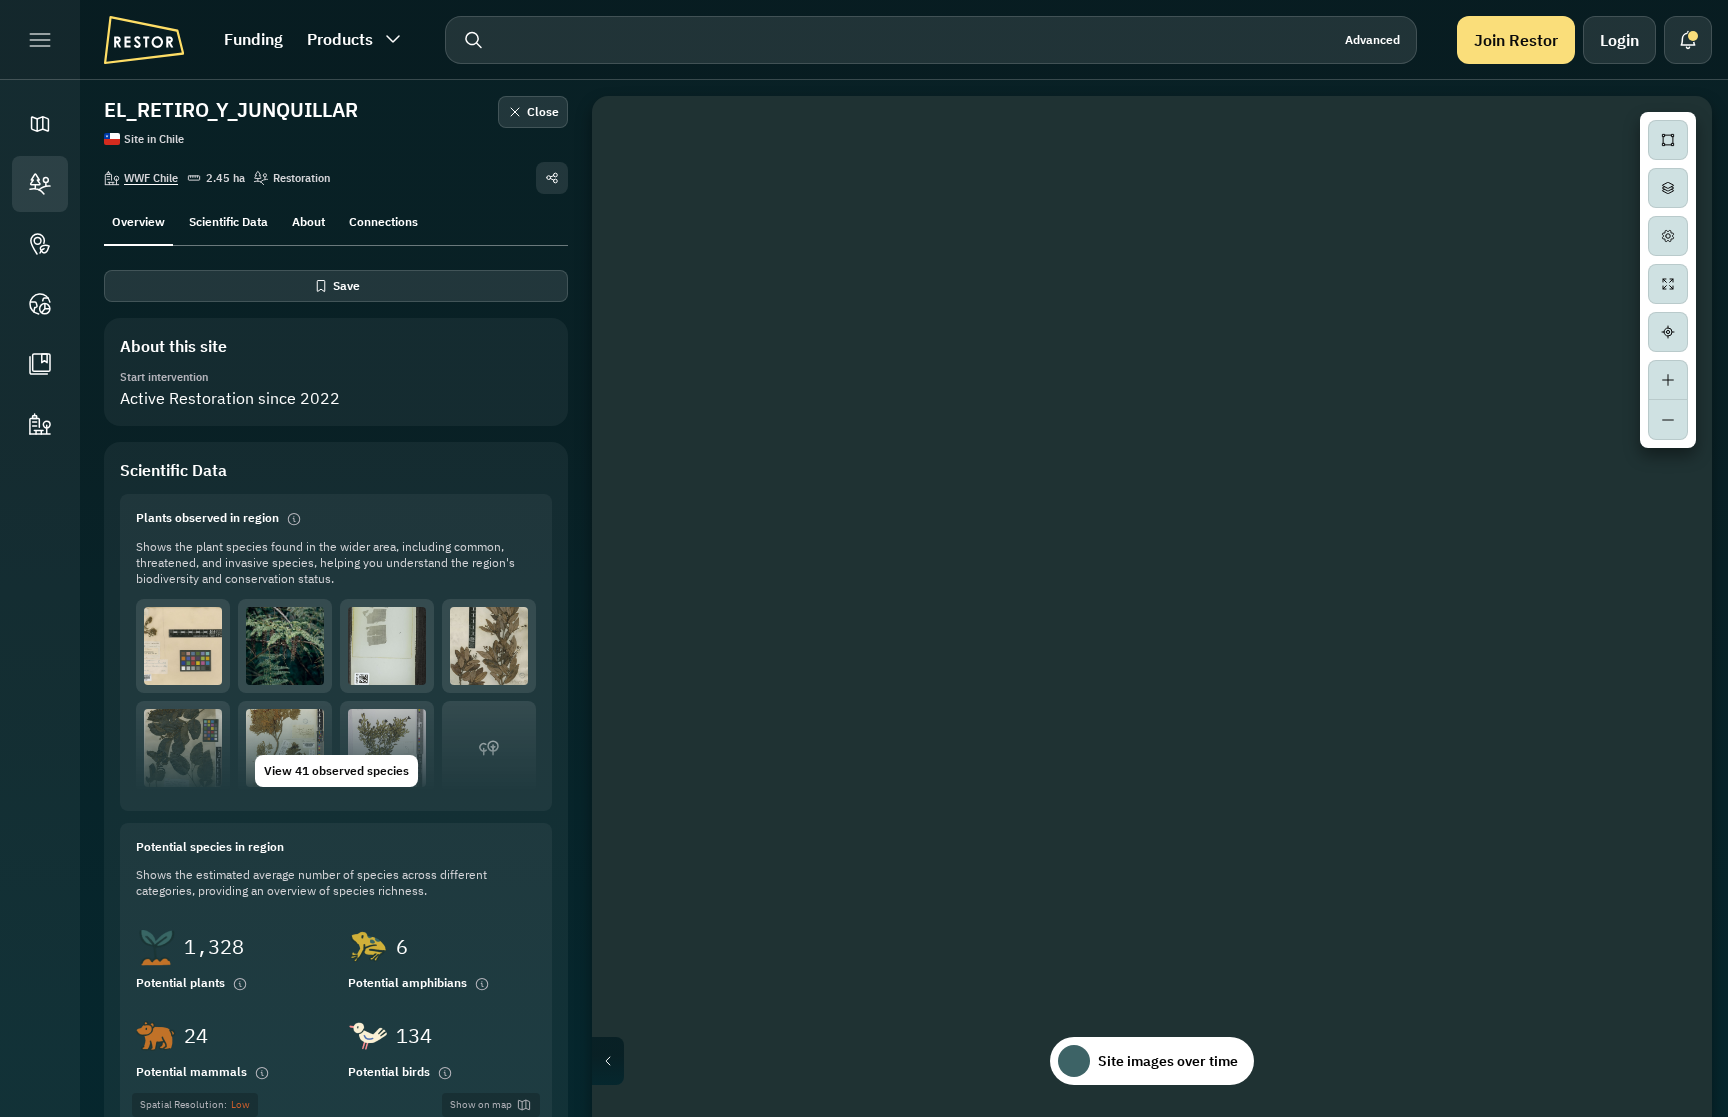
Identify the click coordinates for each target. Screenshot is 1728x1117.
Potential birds (389, 1071)
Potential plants (180, 982)
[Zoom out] (1668, 420)
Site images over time (1168, 1061)
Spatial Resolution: (195, 1104)
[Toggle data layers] (1668, 188)
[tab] (138, 220)
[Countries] (40, 304)
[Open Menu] (40, 40)
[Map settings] (1668, 236)
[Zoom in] (1668, 380)
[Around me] (1668, 332)
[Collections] (40, 364)
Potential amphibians (407, 982)
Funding (253, 39)
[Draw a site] (1668, 140)
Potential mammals (191, 1071)
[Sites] (40, 184)
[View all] (1668, 284)
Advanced (1372, 39)
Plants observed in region (207, 517)
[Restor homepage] (144, 40)
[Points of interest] (40, 244)
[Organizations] (40, 424)
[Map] (40, 124)
